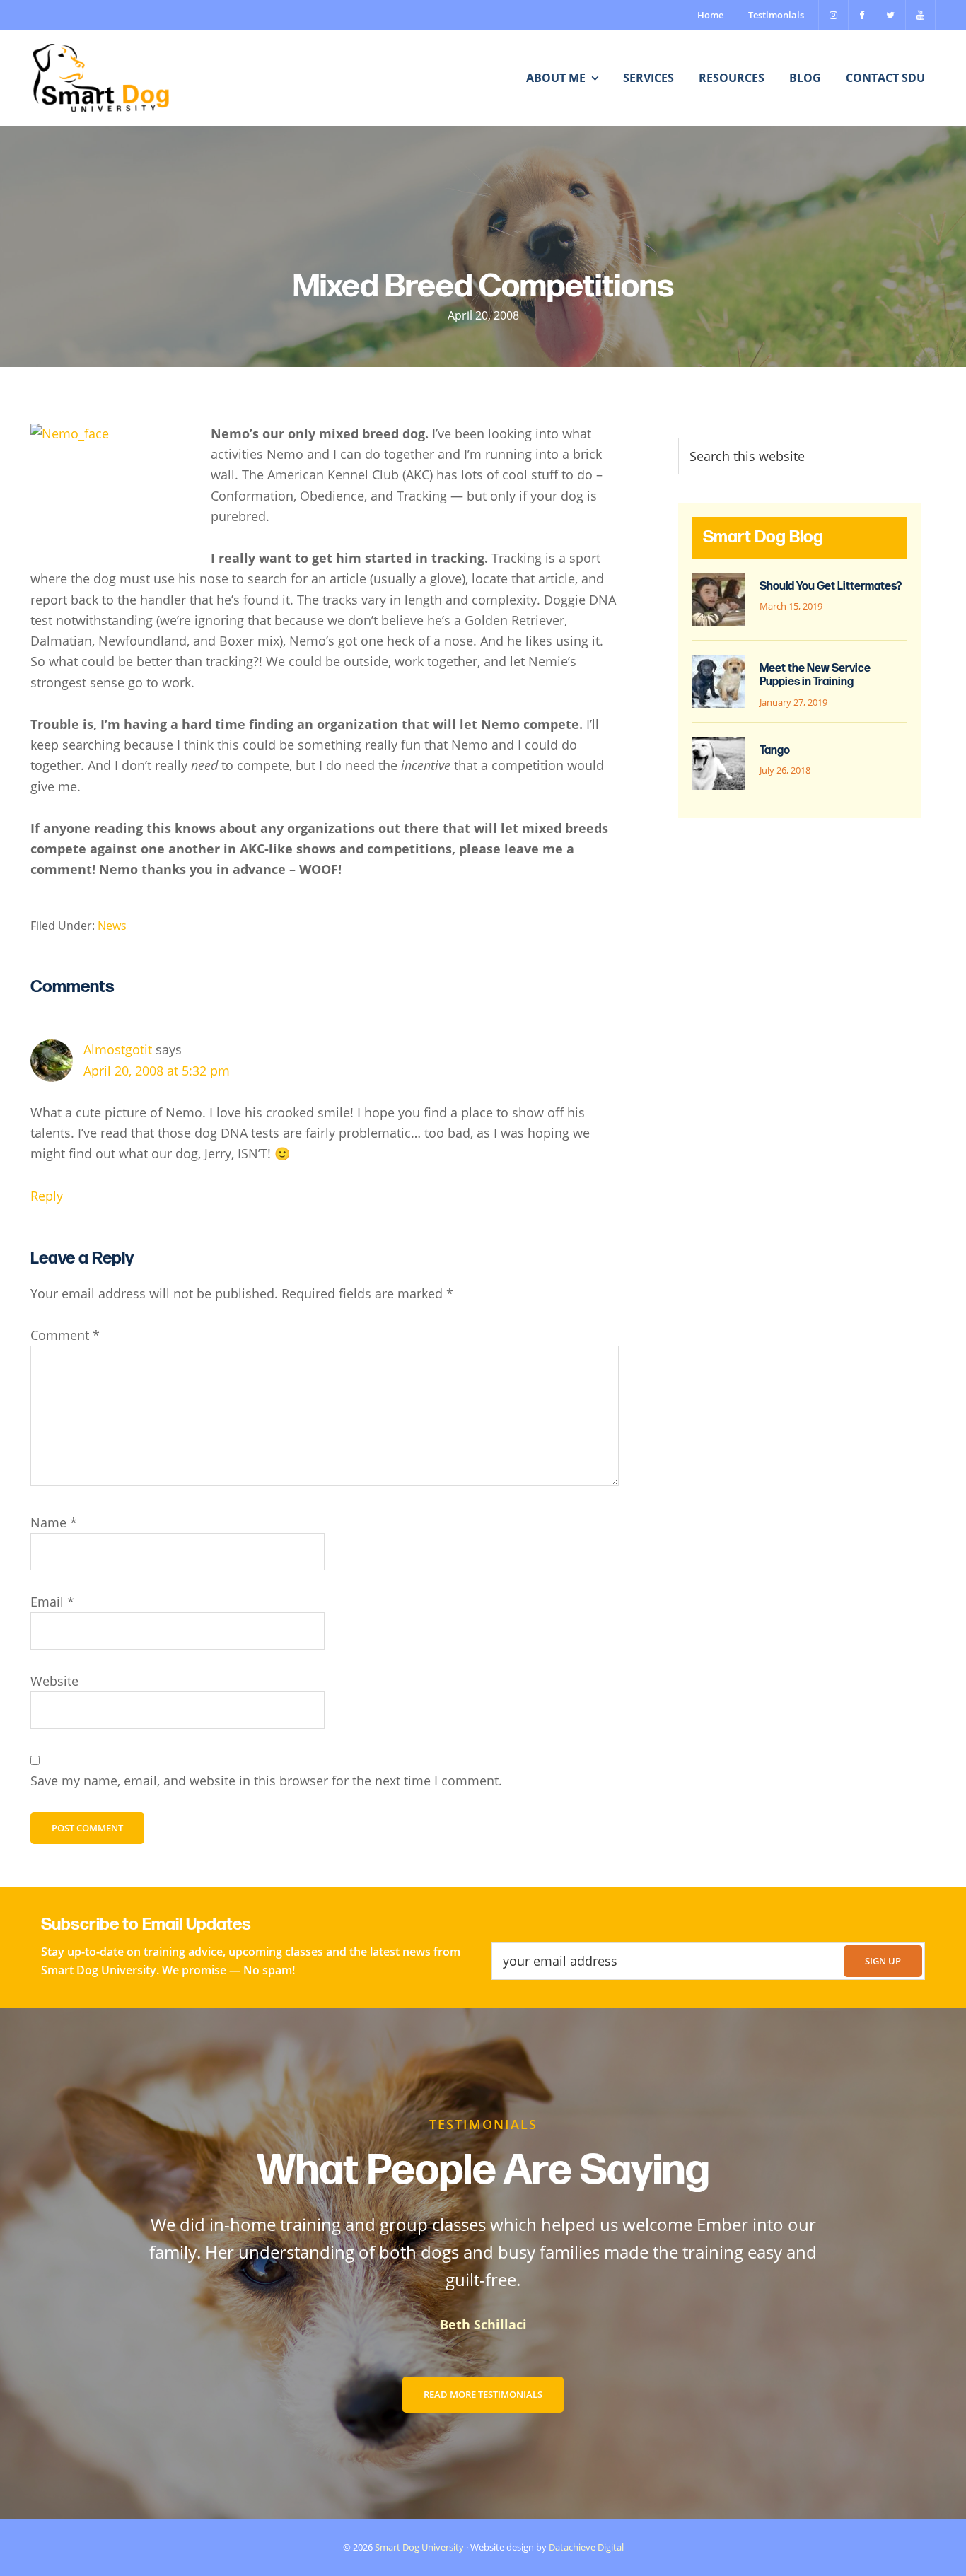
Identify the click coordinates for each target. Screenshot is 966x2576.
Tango (775, 751)
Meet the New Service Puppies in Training (815, 675)
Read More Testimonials (483, 2394)
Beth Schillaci (483, 2324)
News (112, 926)
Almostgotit (118, 1049)
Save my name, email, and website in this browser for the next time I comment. (266, 1781)
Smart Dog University (419, 2547)
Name (54, 1522)
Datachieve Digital (586, 2547)
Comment (65, 1335)
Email (52, 1602)
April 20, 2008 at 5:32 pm (157, 1071)
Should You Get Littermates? (831, 587)
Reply (47, 1196)
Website (54, 1681)
